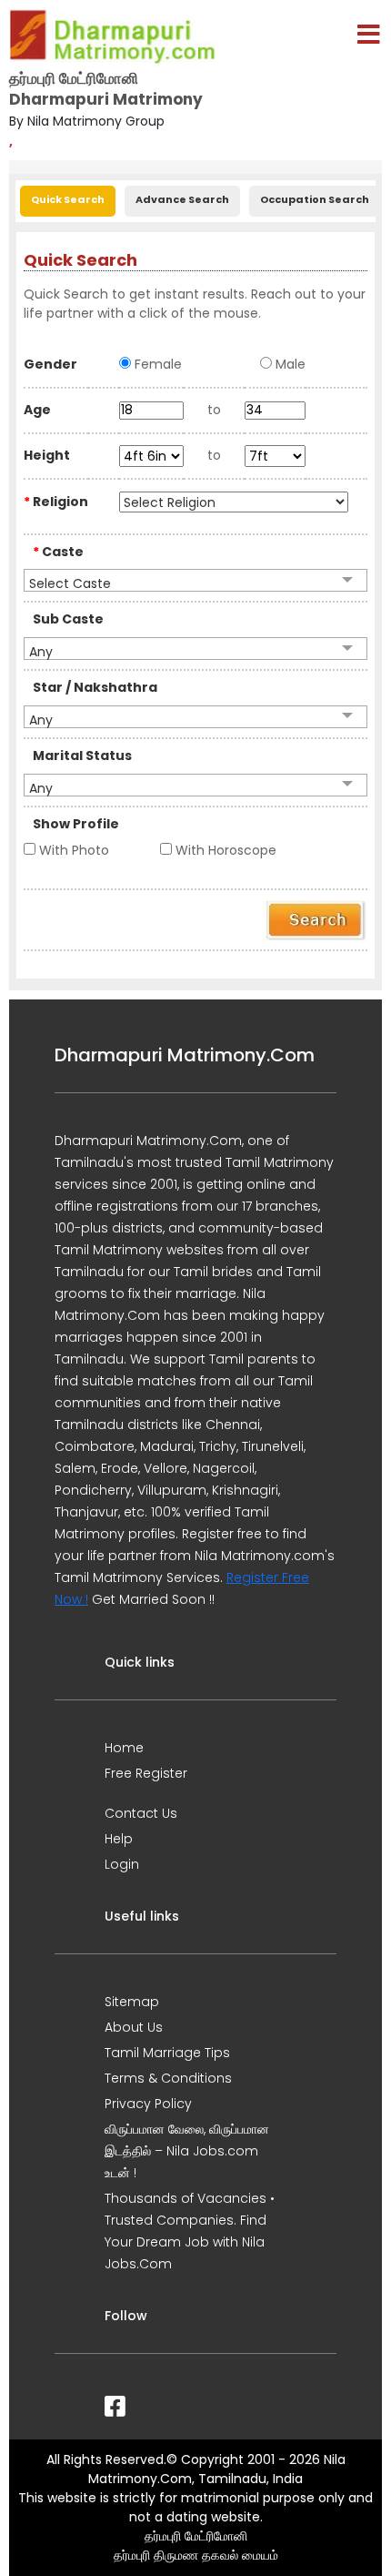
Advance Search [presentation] (182, 199)
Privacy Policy (148, 2104)
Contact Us (141, 1813)
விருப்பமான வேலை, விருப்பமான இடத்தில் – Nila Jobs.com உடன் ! (187, 2151)
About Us (134, 2027)
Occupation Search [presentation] (315, 199)
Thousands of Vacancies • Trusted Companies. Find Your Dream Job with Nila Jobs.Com (190, 2231)
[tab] (68, 199)
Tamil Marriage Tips (167, 2053)
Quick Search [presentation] (68, 199)
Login (122, 1864)
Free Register (146, 1773)
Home (124, 1748)
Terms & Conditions (168, 2078)
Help (119, 1839)
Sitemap (132, 2002)
